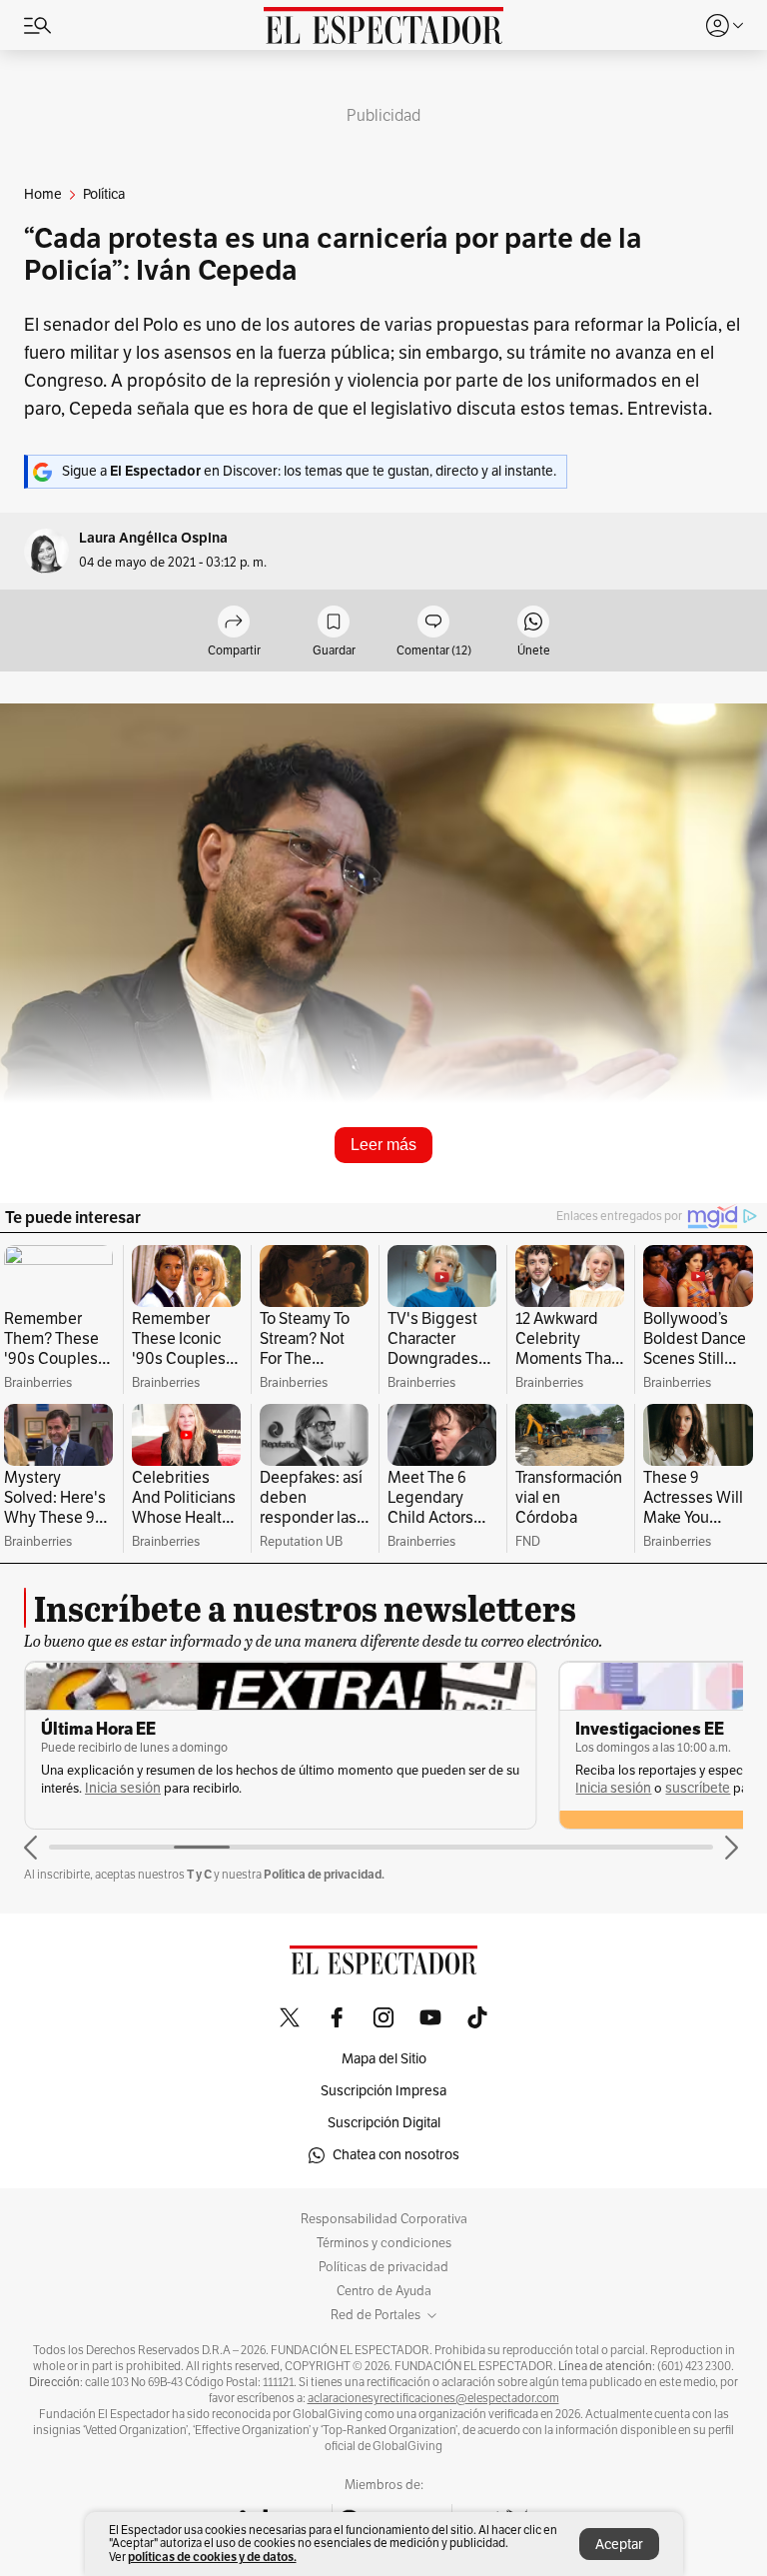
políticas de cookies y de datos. (212, 2557)
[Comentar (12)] (433, 623)
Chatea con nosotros (396, 2155)
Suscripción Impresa (383, 2091)
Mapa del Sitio (384, 2059)
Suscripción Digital (384, 2123)
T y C (199, 1874)
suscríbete (698, 1788)
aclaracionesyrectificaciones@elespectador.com (433, 2398)
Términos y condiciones (384, 2243)
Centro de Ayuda (384, 2291)
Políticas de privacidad (383, 2267)
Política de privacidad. (324, 1874)
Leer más (383, 1145)
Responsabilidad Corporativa (384, 2219)
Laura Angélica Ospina (153, 538)
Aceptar (619, 2545)
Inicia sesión (123, 1788)
